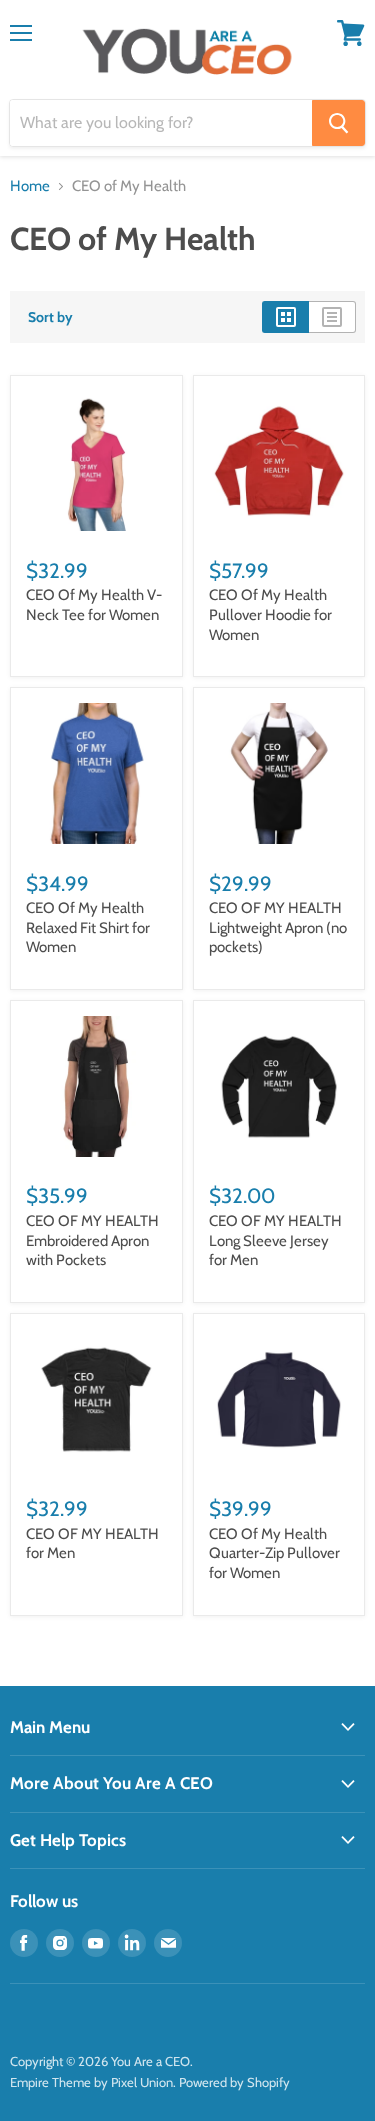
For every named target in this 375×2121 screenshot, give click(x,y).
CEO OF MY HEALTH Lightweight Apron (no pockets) (278, 927)
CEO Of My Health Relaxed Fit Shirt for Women (88, 927)
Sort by (50, 317)
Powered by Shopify (234, 2082)
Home (30, 186)
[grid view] (285, 317)
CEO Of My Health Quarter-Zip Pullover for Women (274, 1553)
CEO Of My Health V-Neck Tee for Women (94, 605)
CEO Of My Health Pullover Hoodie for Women (270, 614)
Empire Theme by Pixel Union (91, 2082)
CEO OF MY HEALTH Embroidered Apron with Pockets (92, 1240)
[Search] (338, 123)
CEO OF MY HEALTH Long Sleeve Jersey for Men (275, 1240)
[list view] (332, 317)
